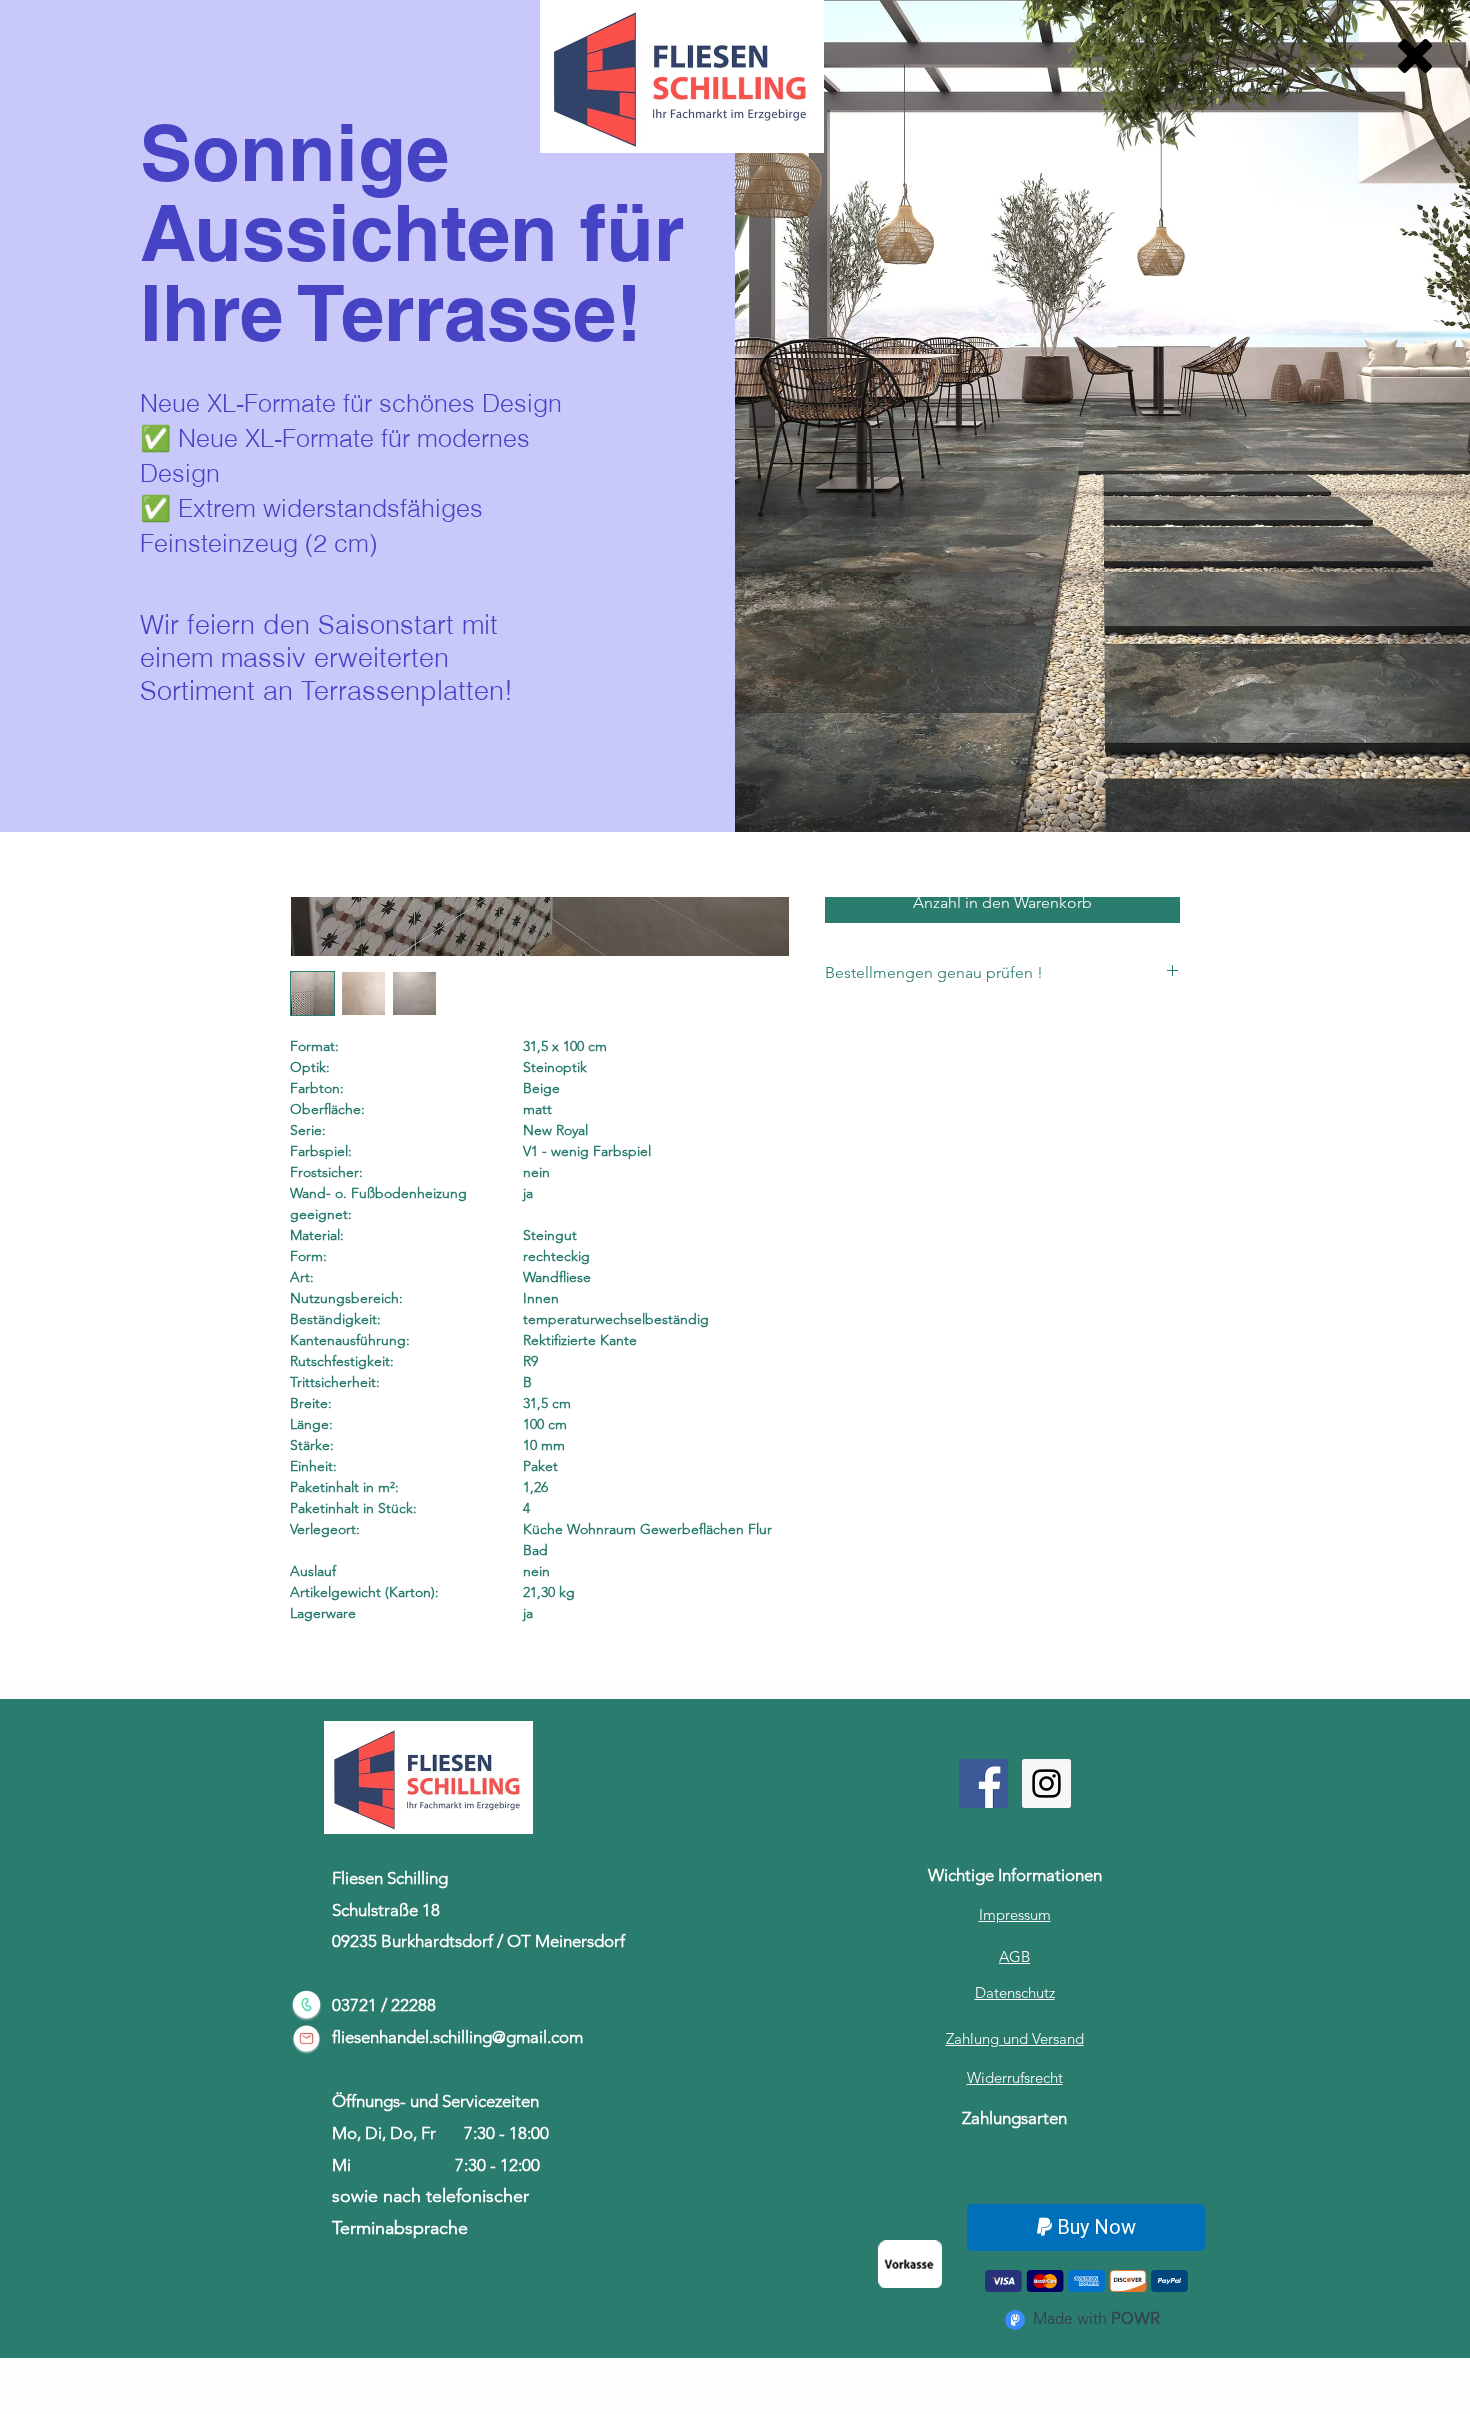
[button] (1415, 56)
